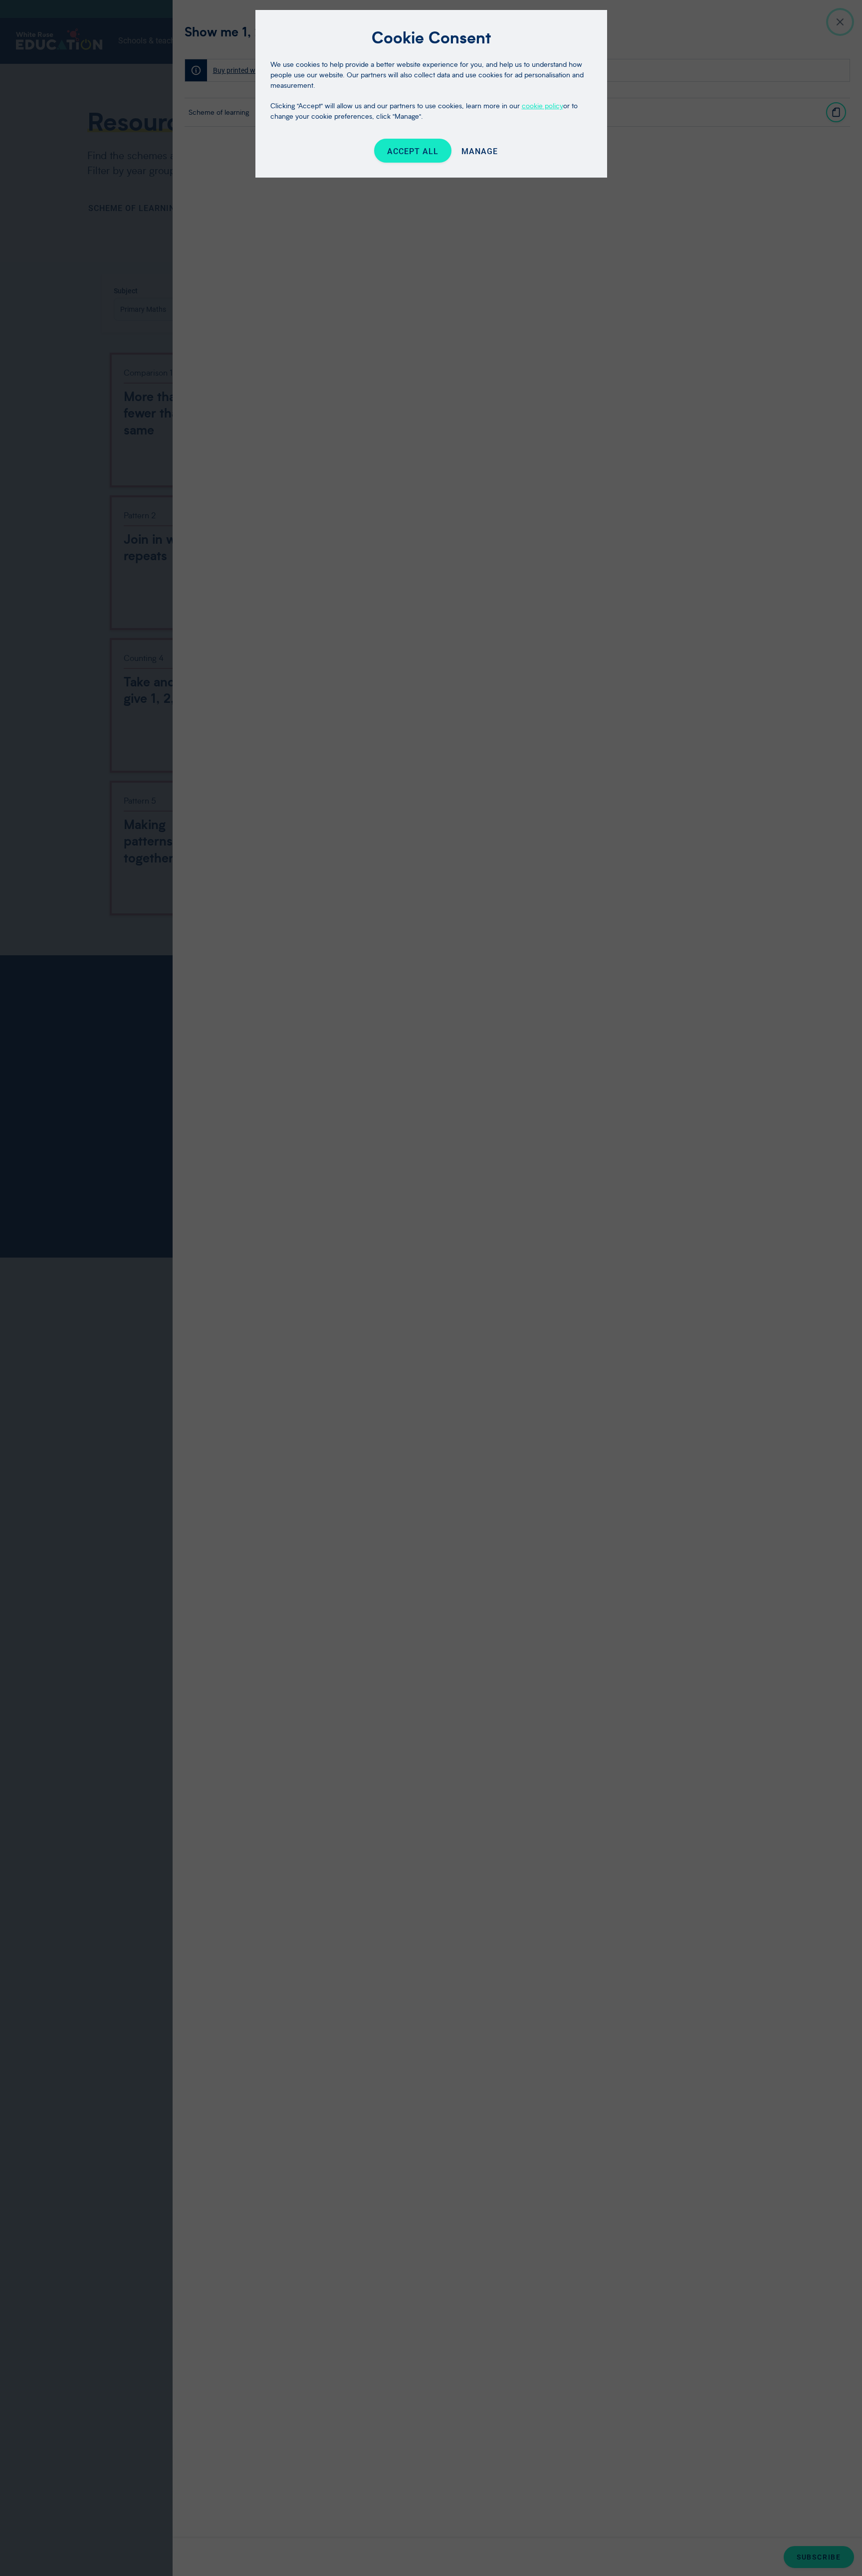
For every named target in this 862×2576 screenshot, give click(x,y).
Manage (480, 151)
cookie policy (542, 106)
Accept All (413, 151)
